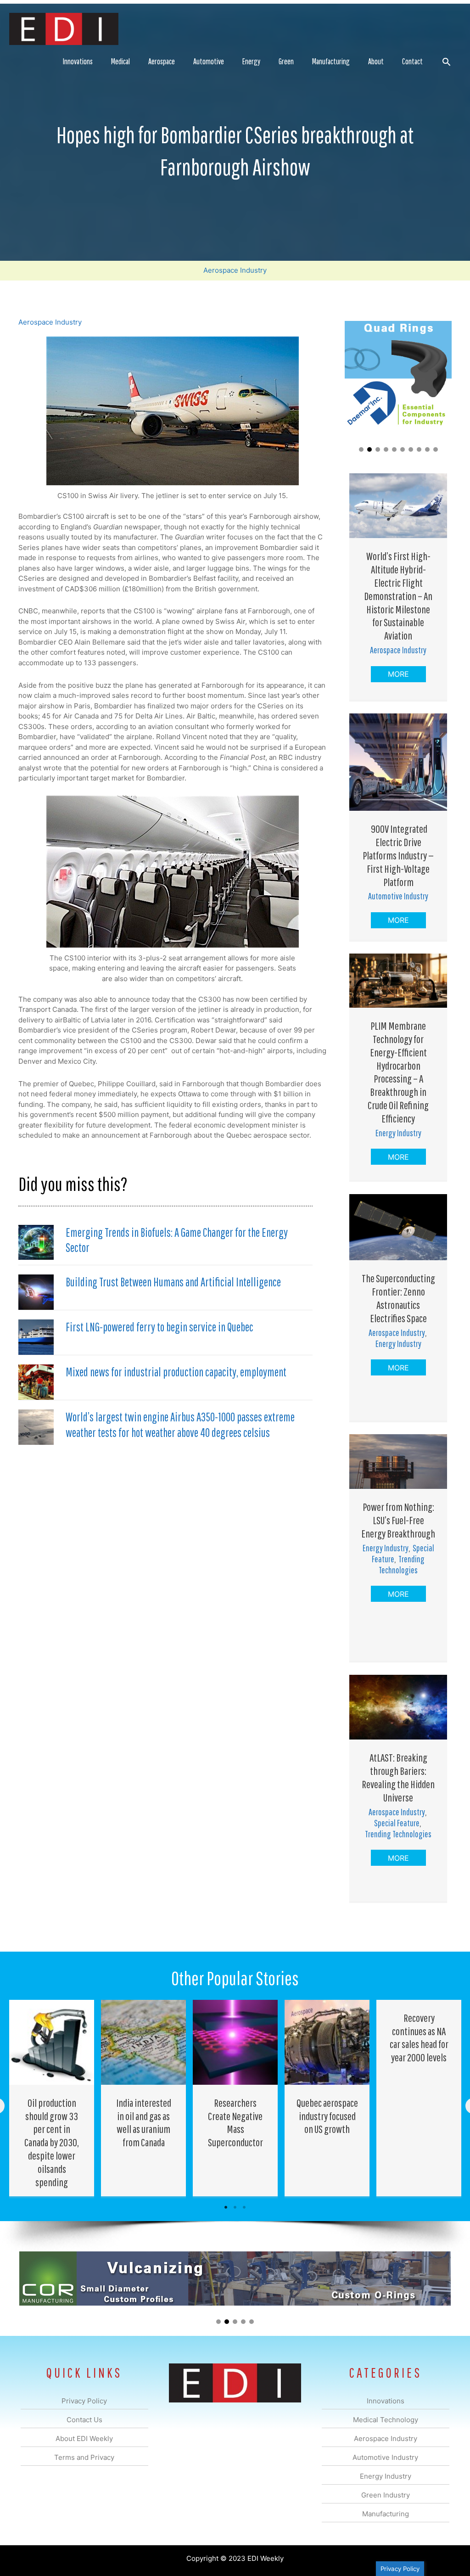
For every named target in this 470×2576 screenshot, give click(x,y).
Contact (412, 61)
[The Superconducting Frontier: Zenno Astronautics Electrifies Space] (398, 1226)
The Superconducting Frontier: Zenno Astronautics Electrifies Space (398, 1298)
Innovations (78, 61)
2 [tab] (235, 2207)
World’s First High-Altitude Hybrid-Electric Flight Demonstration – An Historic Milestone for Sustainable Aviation (398, 596)
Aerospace (162, 61)
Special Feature (397, 1823)
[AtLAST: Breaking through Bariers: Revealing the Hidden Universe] (398, 1707)
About (376, 61)
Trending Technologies (402, 1564)
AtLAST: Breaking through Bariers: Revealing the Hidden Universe (398, 1777)
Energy (251, 61)
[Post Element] (52, 2098)
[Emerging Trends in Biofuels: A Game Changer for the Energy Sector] (36, 1242)
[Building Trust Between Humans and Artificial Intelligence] (36, 1292)
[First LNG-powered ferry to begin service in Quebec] (36, 1337)
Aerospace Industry (235, 270)
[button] (446, 62)
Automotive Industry (398, 896)
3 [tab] (244, 2207)
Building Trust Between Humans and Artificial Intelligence (173, 1282)
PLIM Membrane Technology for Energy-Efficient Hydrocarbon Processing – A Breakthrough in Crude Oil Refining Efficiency (398, 1072)
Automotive (209, 61)
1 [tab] (226, 2207)
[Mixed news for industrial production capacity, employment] (36, 1382)
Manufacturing (331, 61)
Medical (120, 61)
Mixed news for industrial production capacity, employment (176, 1372)
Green (286, 61)
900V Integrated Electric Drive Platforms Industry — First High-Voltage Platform (398, 855)
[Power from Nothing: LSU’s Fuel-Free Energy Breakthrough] (398, 1461)
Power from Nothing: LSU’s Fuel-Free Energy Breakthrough (398, 1520)
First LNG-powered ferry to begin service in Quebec (159, 1327)
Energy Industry (398, 1133)
